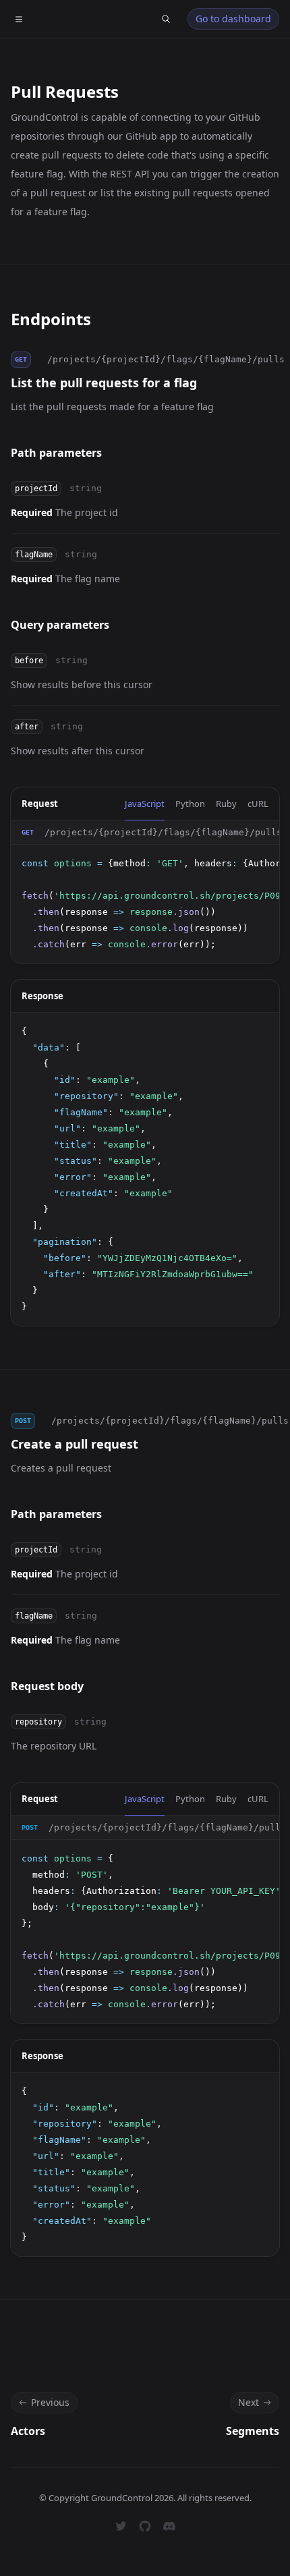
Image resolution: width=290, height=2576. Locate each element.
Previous (50, 2402)
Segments (253, 2431)
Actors (28, 2431)
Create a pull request (75, 1444)
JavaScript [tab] (145, 804)
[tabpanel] (145, 892)
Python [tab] (190, 804)
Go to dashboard (233, 19)
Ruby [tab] (226, 804)
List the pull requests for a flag (104, 383)
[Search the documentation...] (166, 19)
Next (249, 2402)
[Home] (49, 19)
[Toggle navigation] (19, 19)
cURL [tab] (258, 804)
